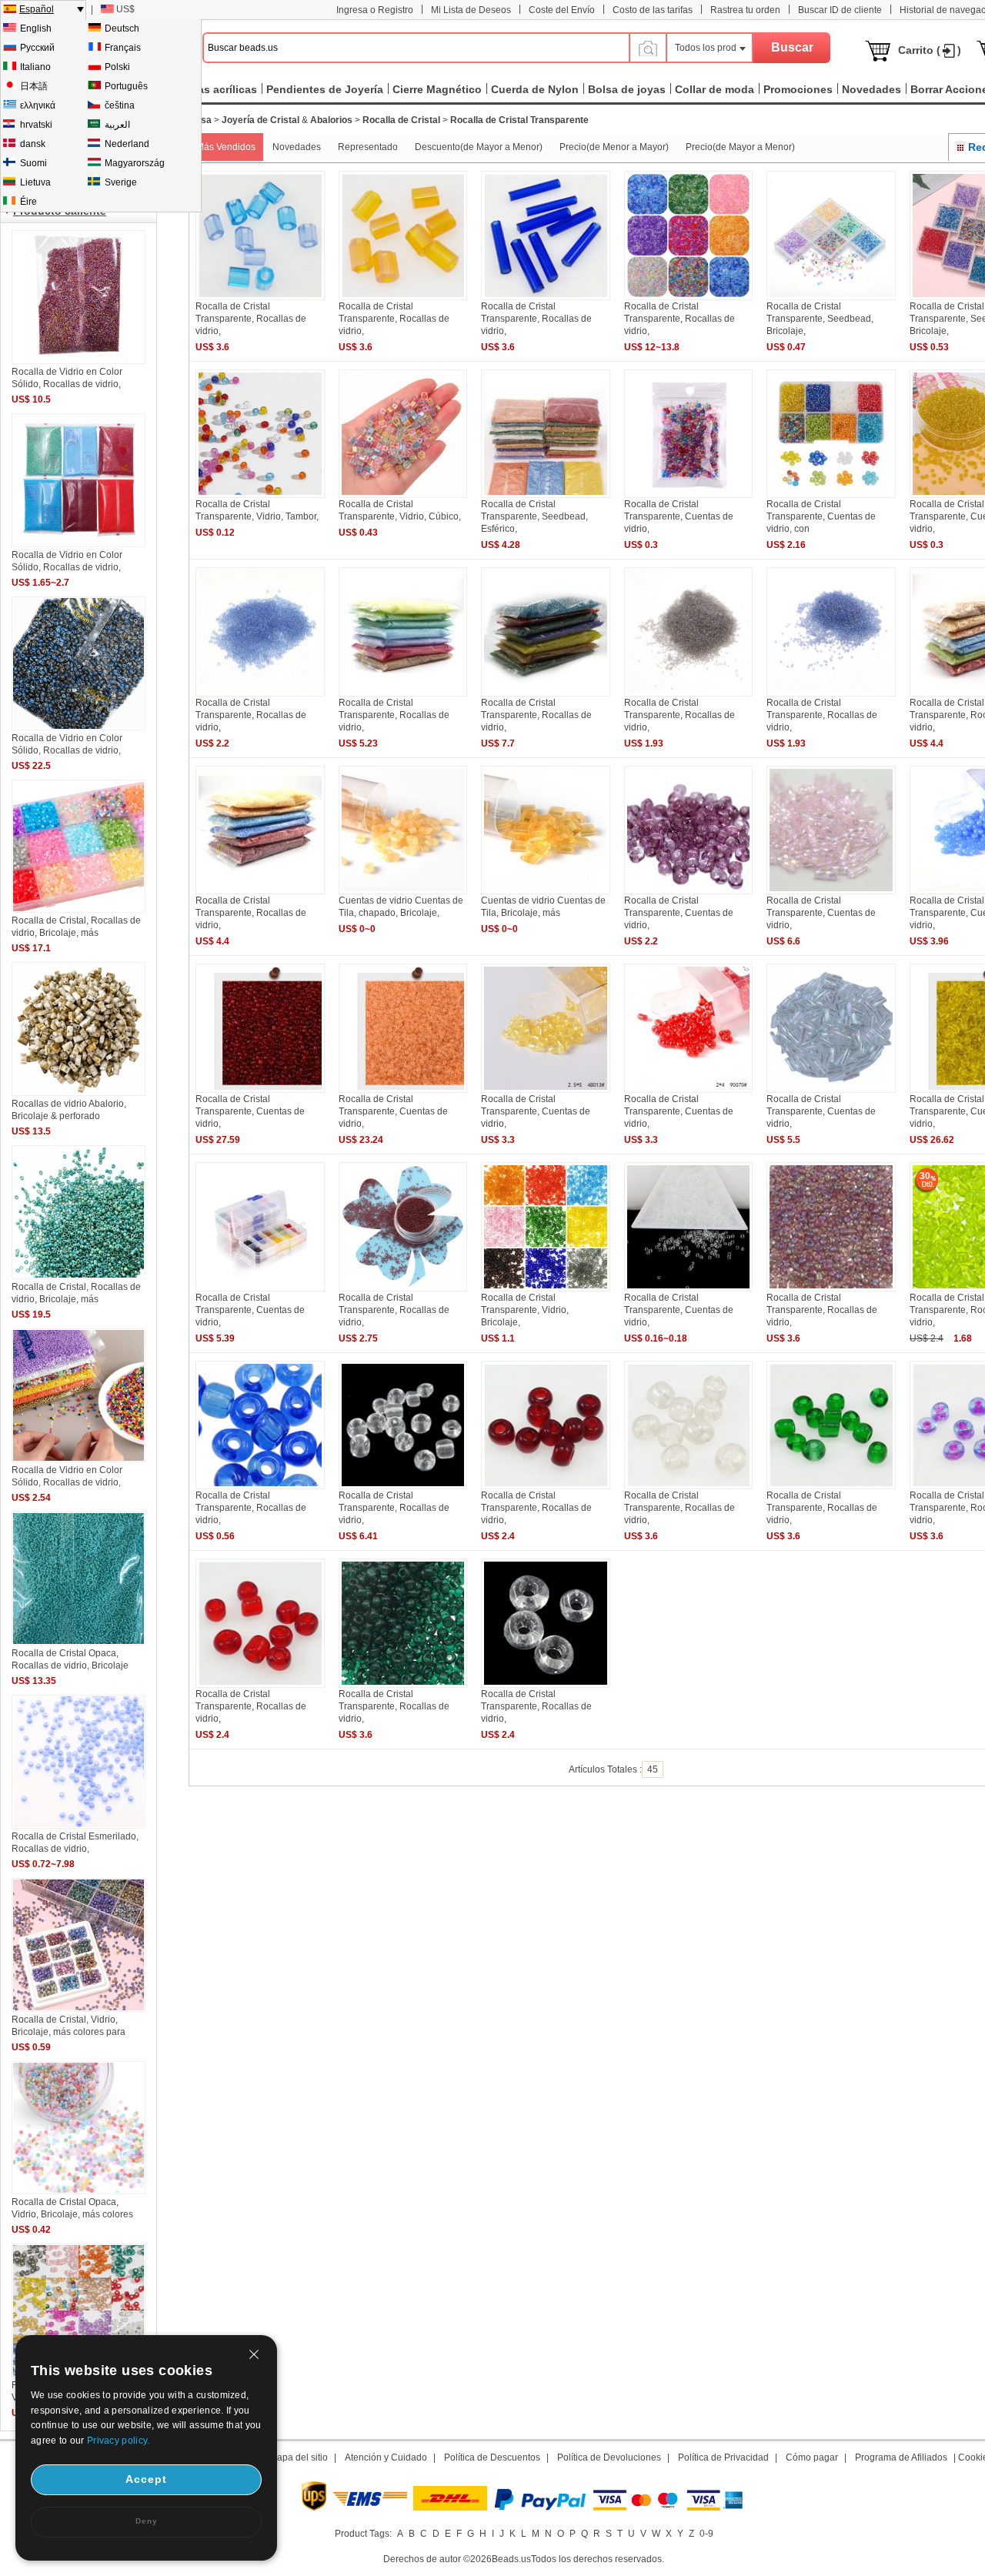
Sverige (121, 182)
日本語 (34, 86)
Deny (147, 2521)
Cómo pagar (812, 2457)
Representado (368, 147)
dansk (33, 144)
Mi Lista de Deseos (471, 10)
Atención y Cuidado (386, 2457)
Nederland (127, 144)
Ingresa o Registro (375, 10)
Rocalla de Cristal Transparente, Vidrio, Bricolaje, (525, 1310)
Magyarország (135, 163)
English (36, 28)
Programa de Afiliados (901, 2457)
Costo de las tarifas (653, 10)
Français (123, 48)
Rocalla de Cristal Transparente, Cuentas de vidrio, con (821, 516)
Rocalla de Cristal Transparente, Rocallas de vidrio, (251, 319)
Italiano (35, 67)
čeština (120, 105)
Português (126, 86)
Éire (28, 202)
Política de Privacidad (723, 2457)
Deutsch (122, 28)
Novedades (297, 147)
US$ (125, 9)
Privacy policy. (119, 2441)
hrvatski (36, 125)
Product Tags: (363, 2534)
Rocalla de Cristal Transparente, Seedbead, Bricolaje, (820, 319)
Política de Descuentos (492, 2457)
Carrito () (930, 50)
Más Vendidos (226, 147)
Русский (37, 48)
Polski (117, 67)
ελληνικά (38, 105)
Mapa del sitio (299, 2457)
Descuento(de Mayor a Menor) (479, 147)
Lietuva (35, 182)
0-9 (706, 2534)
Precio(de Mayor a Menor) (740, 147)
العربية (117, 125)
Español (37, 9)
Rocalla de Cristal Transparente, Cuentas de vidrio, (679, 516)
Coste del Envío (562, 10)
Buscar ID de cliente (840, 10)
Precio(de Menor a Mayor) (614, 147)
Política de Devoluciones (609, 2457)
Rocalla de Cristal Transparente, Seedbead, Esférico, (534, 516)
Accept (146, 2479)
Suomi (33, 163)
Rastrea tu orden (745, 10)
